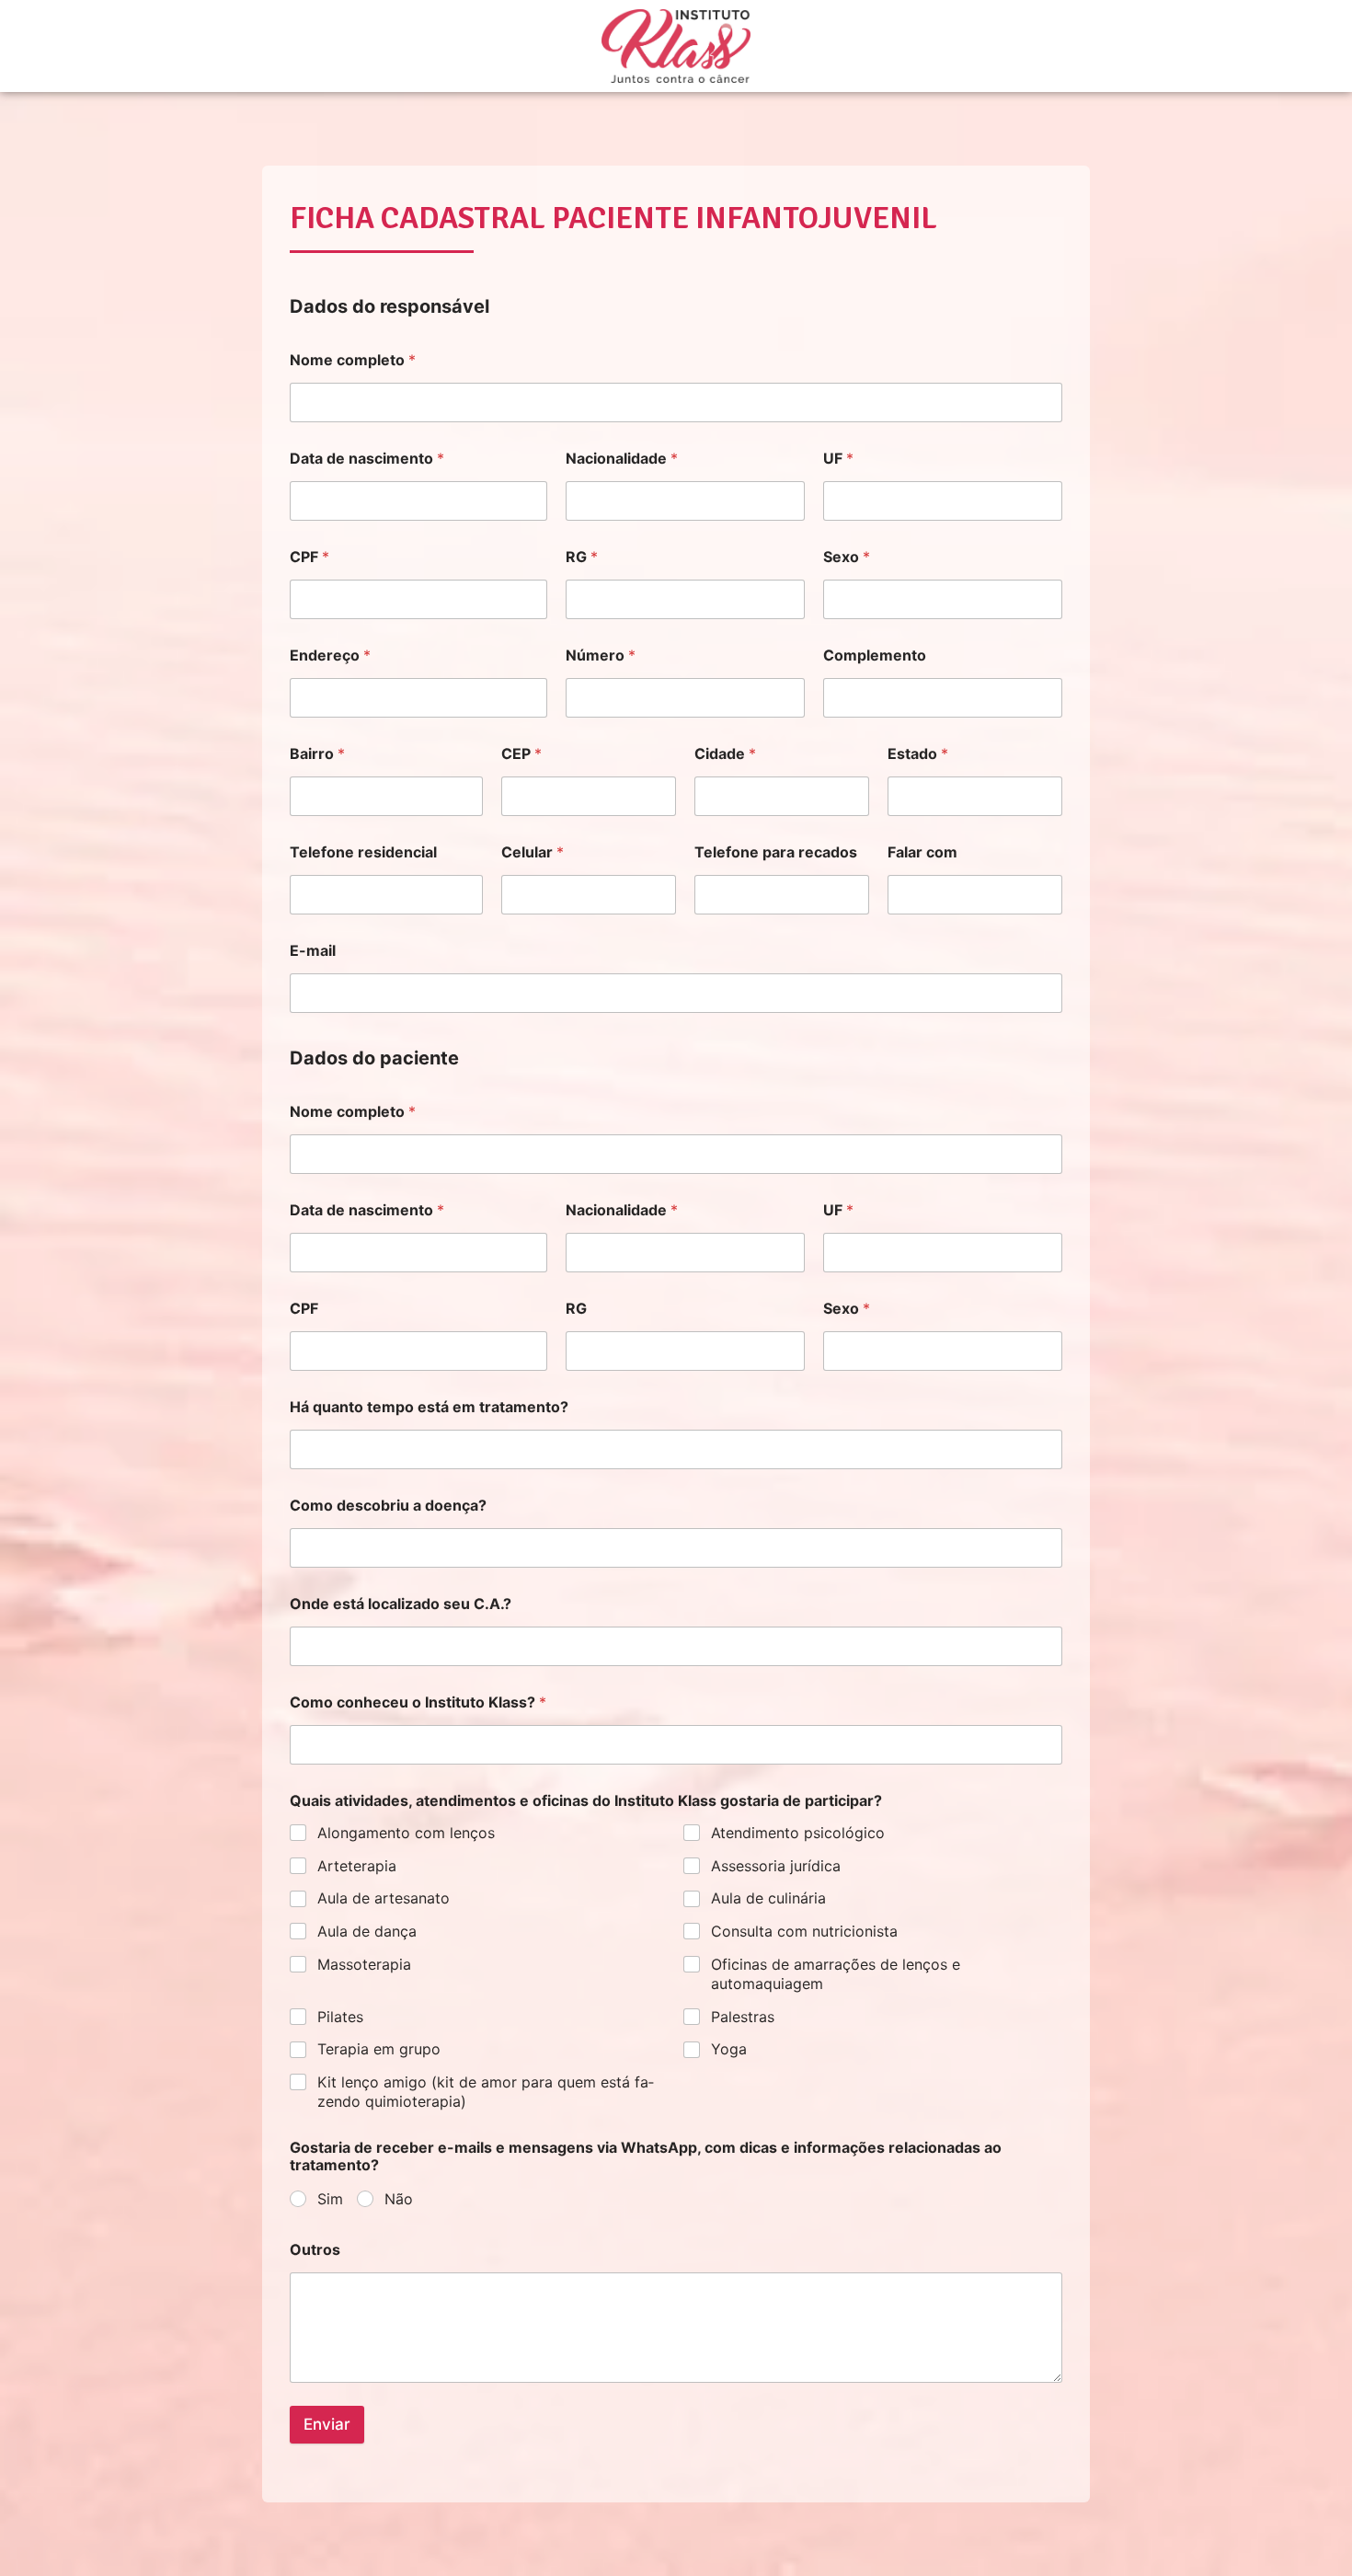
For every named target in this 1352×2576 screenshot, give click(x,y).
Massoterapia (364, 1964)
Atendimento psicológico (798, 1833)
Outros (315, 2250)
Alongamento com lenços (406, 1833)
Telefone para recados (776, 852)
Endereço (330, 655)
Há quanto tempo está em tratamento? (429, 1407)
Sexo (847, 557)
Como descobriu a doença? (388, 1506)
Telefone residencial (363, 852)
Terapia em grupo (379, 2049)
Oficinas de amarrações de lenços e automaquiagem (836, 1974)
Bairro (317, 754)
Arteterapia (357, 1866)
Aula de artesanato (384, 1898)
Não (399, 2199)
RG (582, 557)
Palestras (743, 2017)
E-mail (313, 951)
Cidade (725, 754)
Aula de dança (367, 1931)
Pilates (340, 2017)
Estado (918, 754)
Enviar (327, 2424)
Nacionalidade (622, 459)
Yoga (729, 2049)
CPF (309, 557)
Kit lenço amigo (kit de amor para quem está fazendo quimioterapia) (486, 2092)
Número (601, 655)
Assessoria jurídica (776, 1866)
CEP (521, 754)
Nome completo (353, 360)
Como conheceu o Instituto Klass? (418, 1702)
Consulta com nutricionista (804, 1931)
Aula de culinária (768, 1898)
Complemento (875, 655)
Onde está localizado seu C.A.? (401, 1604)
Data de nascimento (367, 459)
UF (838, 459)
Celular (533, 852)
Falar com (922, 852)
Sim (330, 2199)
